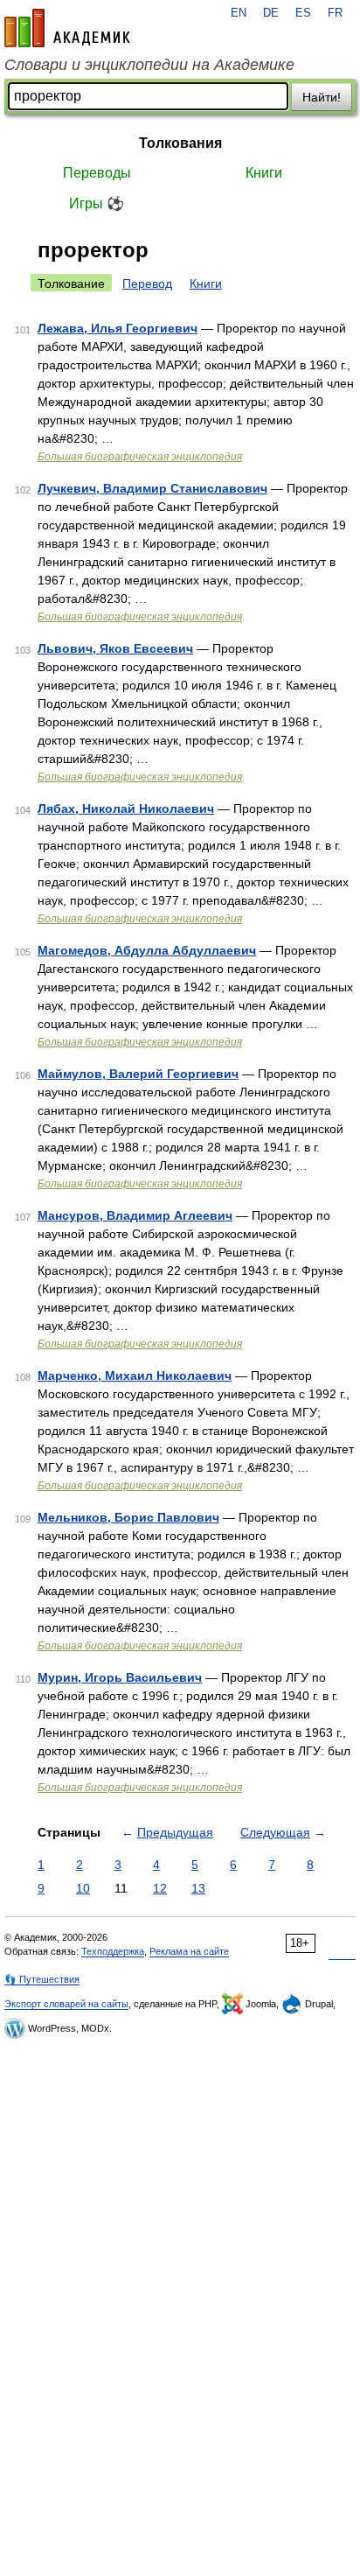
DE (271, 13)
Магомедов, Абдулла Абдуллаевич (147, 950)
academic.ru (67, 28)
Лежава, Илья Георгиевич (118, 328)
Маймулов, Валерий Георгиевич (138, 1074)
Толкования (180, 143)
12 (160, 1888)
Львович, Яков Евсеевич (115, 648)
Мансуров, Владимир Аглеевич (135, 1215)
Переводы (97, 173)
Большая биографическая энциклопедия (140, 457)
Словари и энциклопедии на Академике (149, 65)
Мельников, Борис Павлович (128, 1517)
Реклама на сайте (189, 1951)
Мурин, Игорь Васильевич (120, 1677)
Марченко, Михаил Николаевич (135, 1375)
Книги (264, 173)
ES (303, 13)
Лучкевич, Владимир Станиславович (152, 488)
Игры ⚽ (97, 203)
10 (83, 1888)
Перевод (147, 283)
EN (239, 13)
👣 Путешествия (42, 1979)
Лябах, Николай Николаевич (126, 808)
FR (335, 13)
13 (198, 1888)
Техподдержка (113, 1951)
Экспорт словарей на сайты (66, 2004)
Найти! (322, 97)
